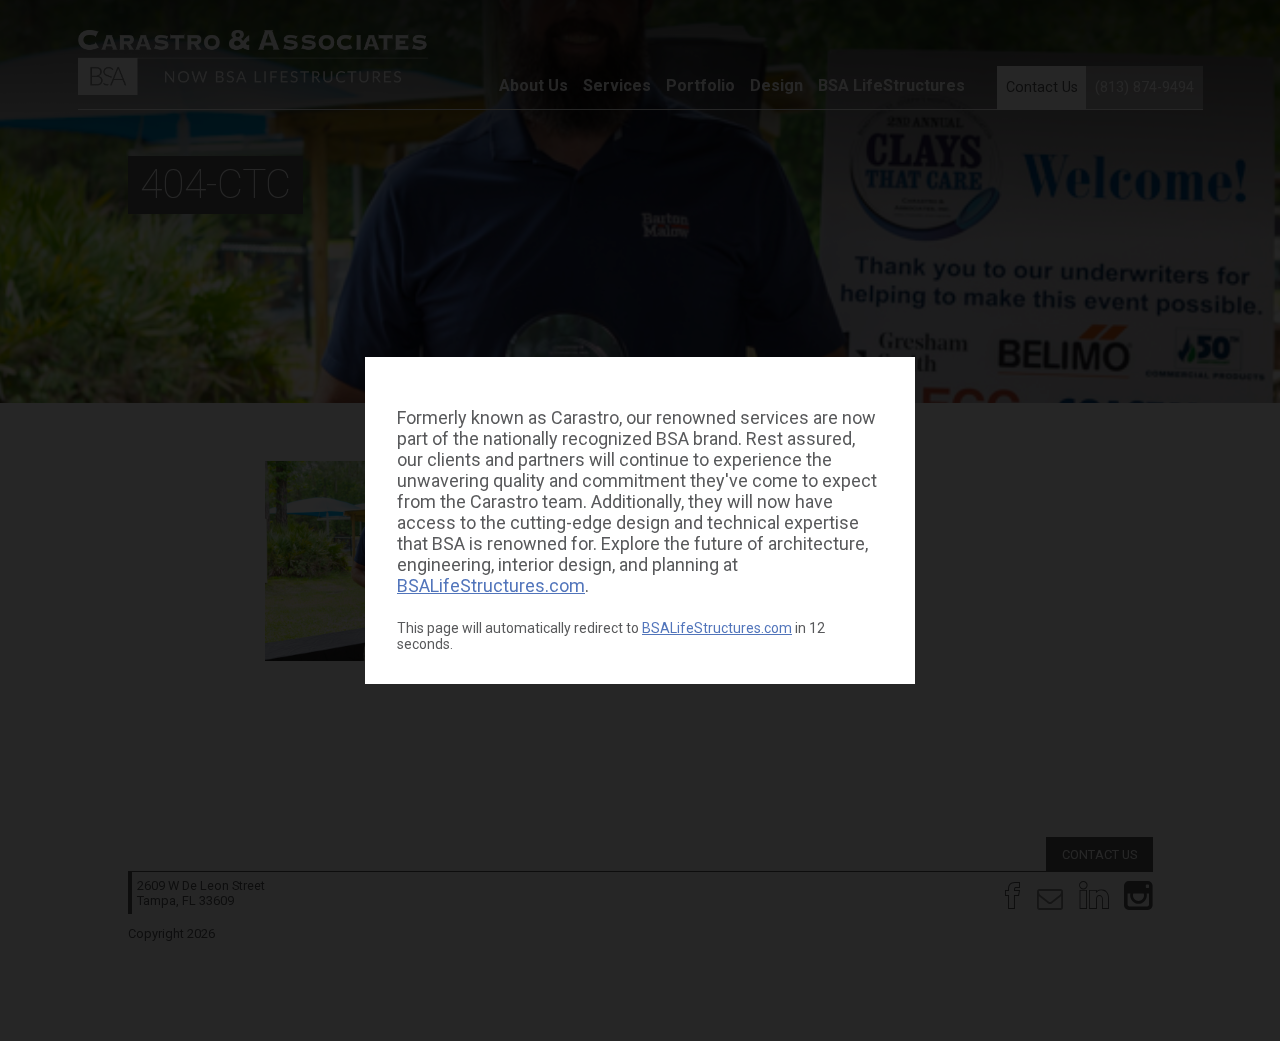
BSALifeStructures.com (491, 585)
